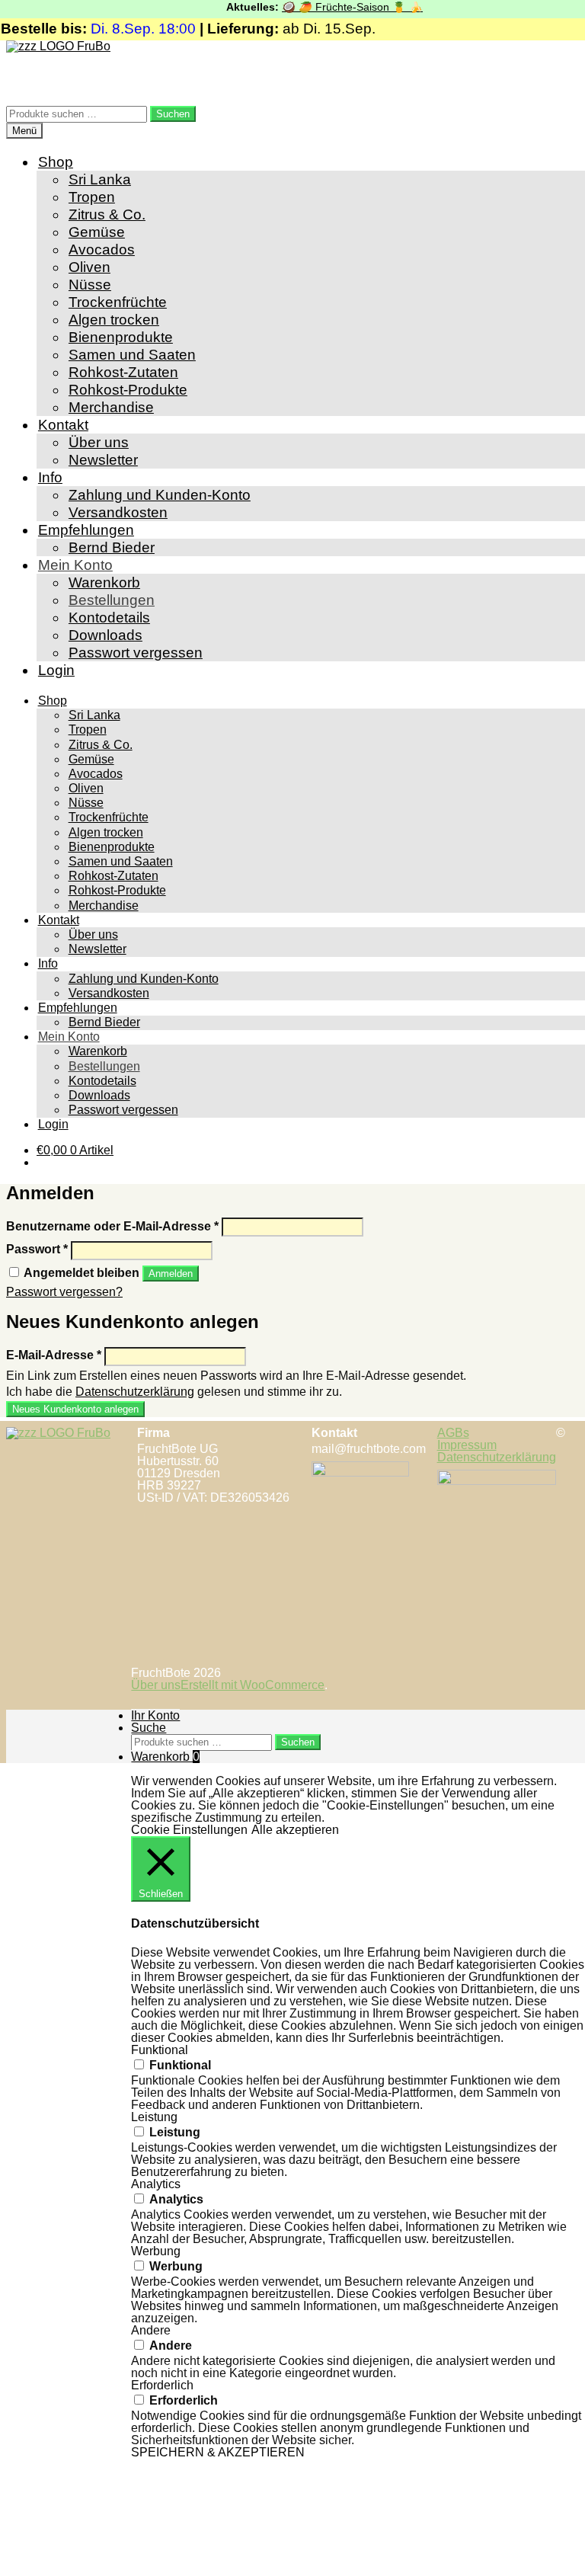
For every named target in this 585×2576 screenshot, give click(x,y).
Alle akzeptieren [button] (295, 1830)
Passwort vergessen (136, 653)
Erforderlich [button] (162, 2385)
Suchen (173, 114)
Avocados (102, 250)
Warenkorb (104, 582)
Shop (56, 162)
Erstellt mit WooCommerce (253, 1685)
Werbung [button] (156, 2251)
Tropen (92, 197)
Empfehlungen (86, 530)
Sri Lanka (100, 179)
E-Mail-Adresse (54, 1355)
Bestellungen (112, 600)
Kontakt (63, 425)
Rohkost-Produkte (128, 390)
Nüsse (90, 285)
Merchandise (111, 407)
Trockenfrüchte (118, 302)
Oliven (90, 267)
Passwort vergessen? (64, 1292)
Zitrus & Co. (107, 214)
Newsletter (103, 460)
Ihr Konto (155, 1715)
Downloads (105, 635)
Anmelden (171, 1274)
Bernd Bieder (112, 547)
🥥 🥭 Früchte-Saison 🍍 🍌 (337, 7)
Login (56, 670)
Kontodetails (109, 618)
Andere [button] (151, 2330)
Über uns (99, 442)
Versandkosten (118, 512)
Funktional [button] (160, 2050)
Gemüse (97, 232)
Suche (149, 1728)
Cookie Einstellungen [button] (189, 1830)
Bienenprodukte (121, 337)
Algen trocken (114, 320)
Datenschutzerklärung (135, 1392)
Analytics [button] (156, 2184)
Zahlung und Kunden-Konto (160, 495)
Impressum (467, 1445)
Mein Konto (75, 565)
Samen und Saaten (132, 355)
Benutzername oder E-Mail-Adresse (112, 1226)
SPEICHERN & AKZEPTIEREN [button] (218, 2452)
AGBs (453, 1433)
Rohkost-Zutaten (123, 372)
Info (50, 477)
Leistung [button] (154, 2117)
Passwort (37, 1249)
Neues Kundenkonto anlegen (75, 1409)
